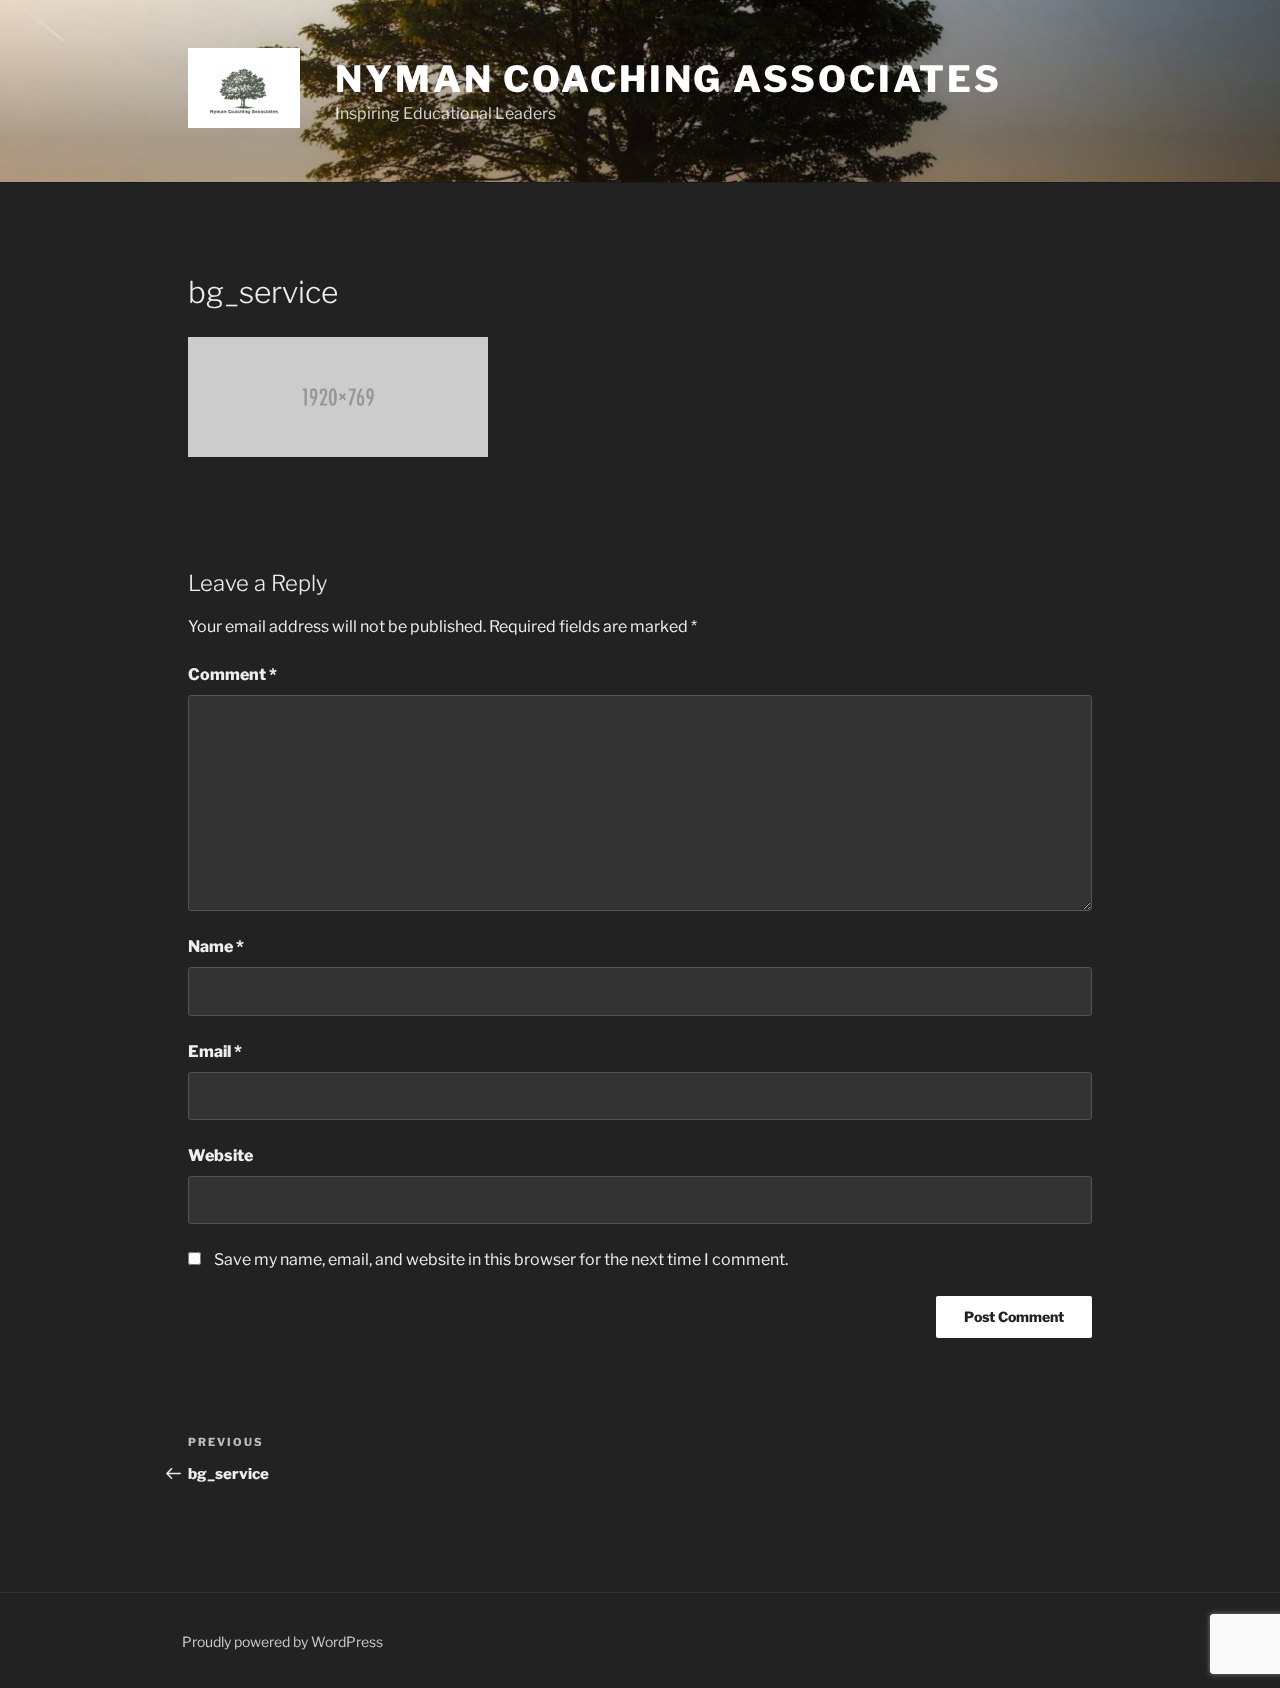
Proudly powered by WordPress (282, 1641)
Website (220, 1155)
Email (215, 1051)
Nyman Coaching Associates (668, 79)
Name (216, 946)
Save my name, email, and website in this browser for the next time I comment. (501, 1259)
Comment (232, 674)
